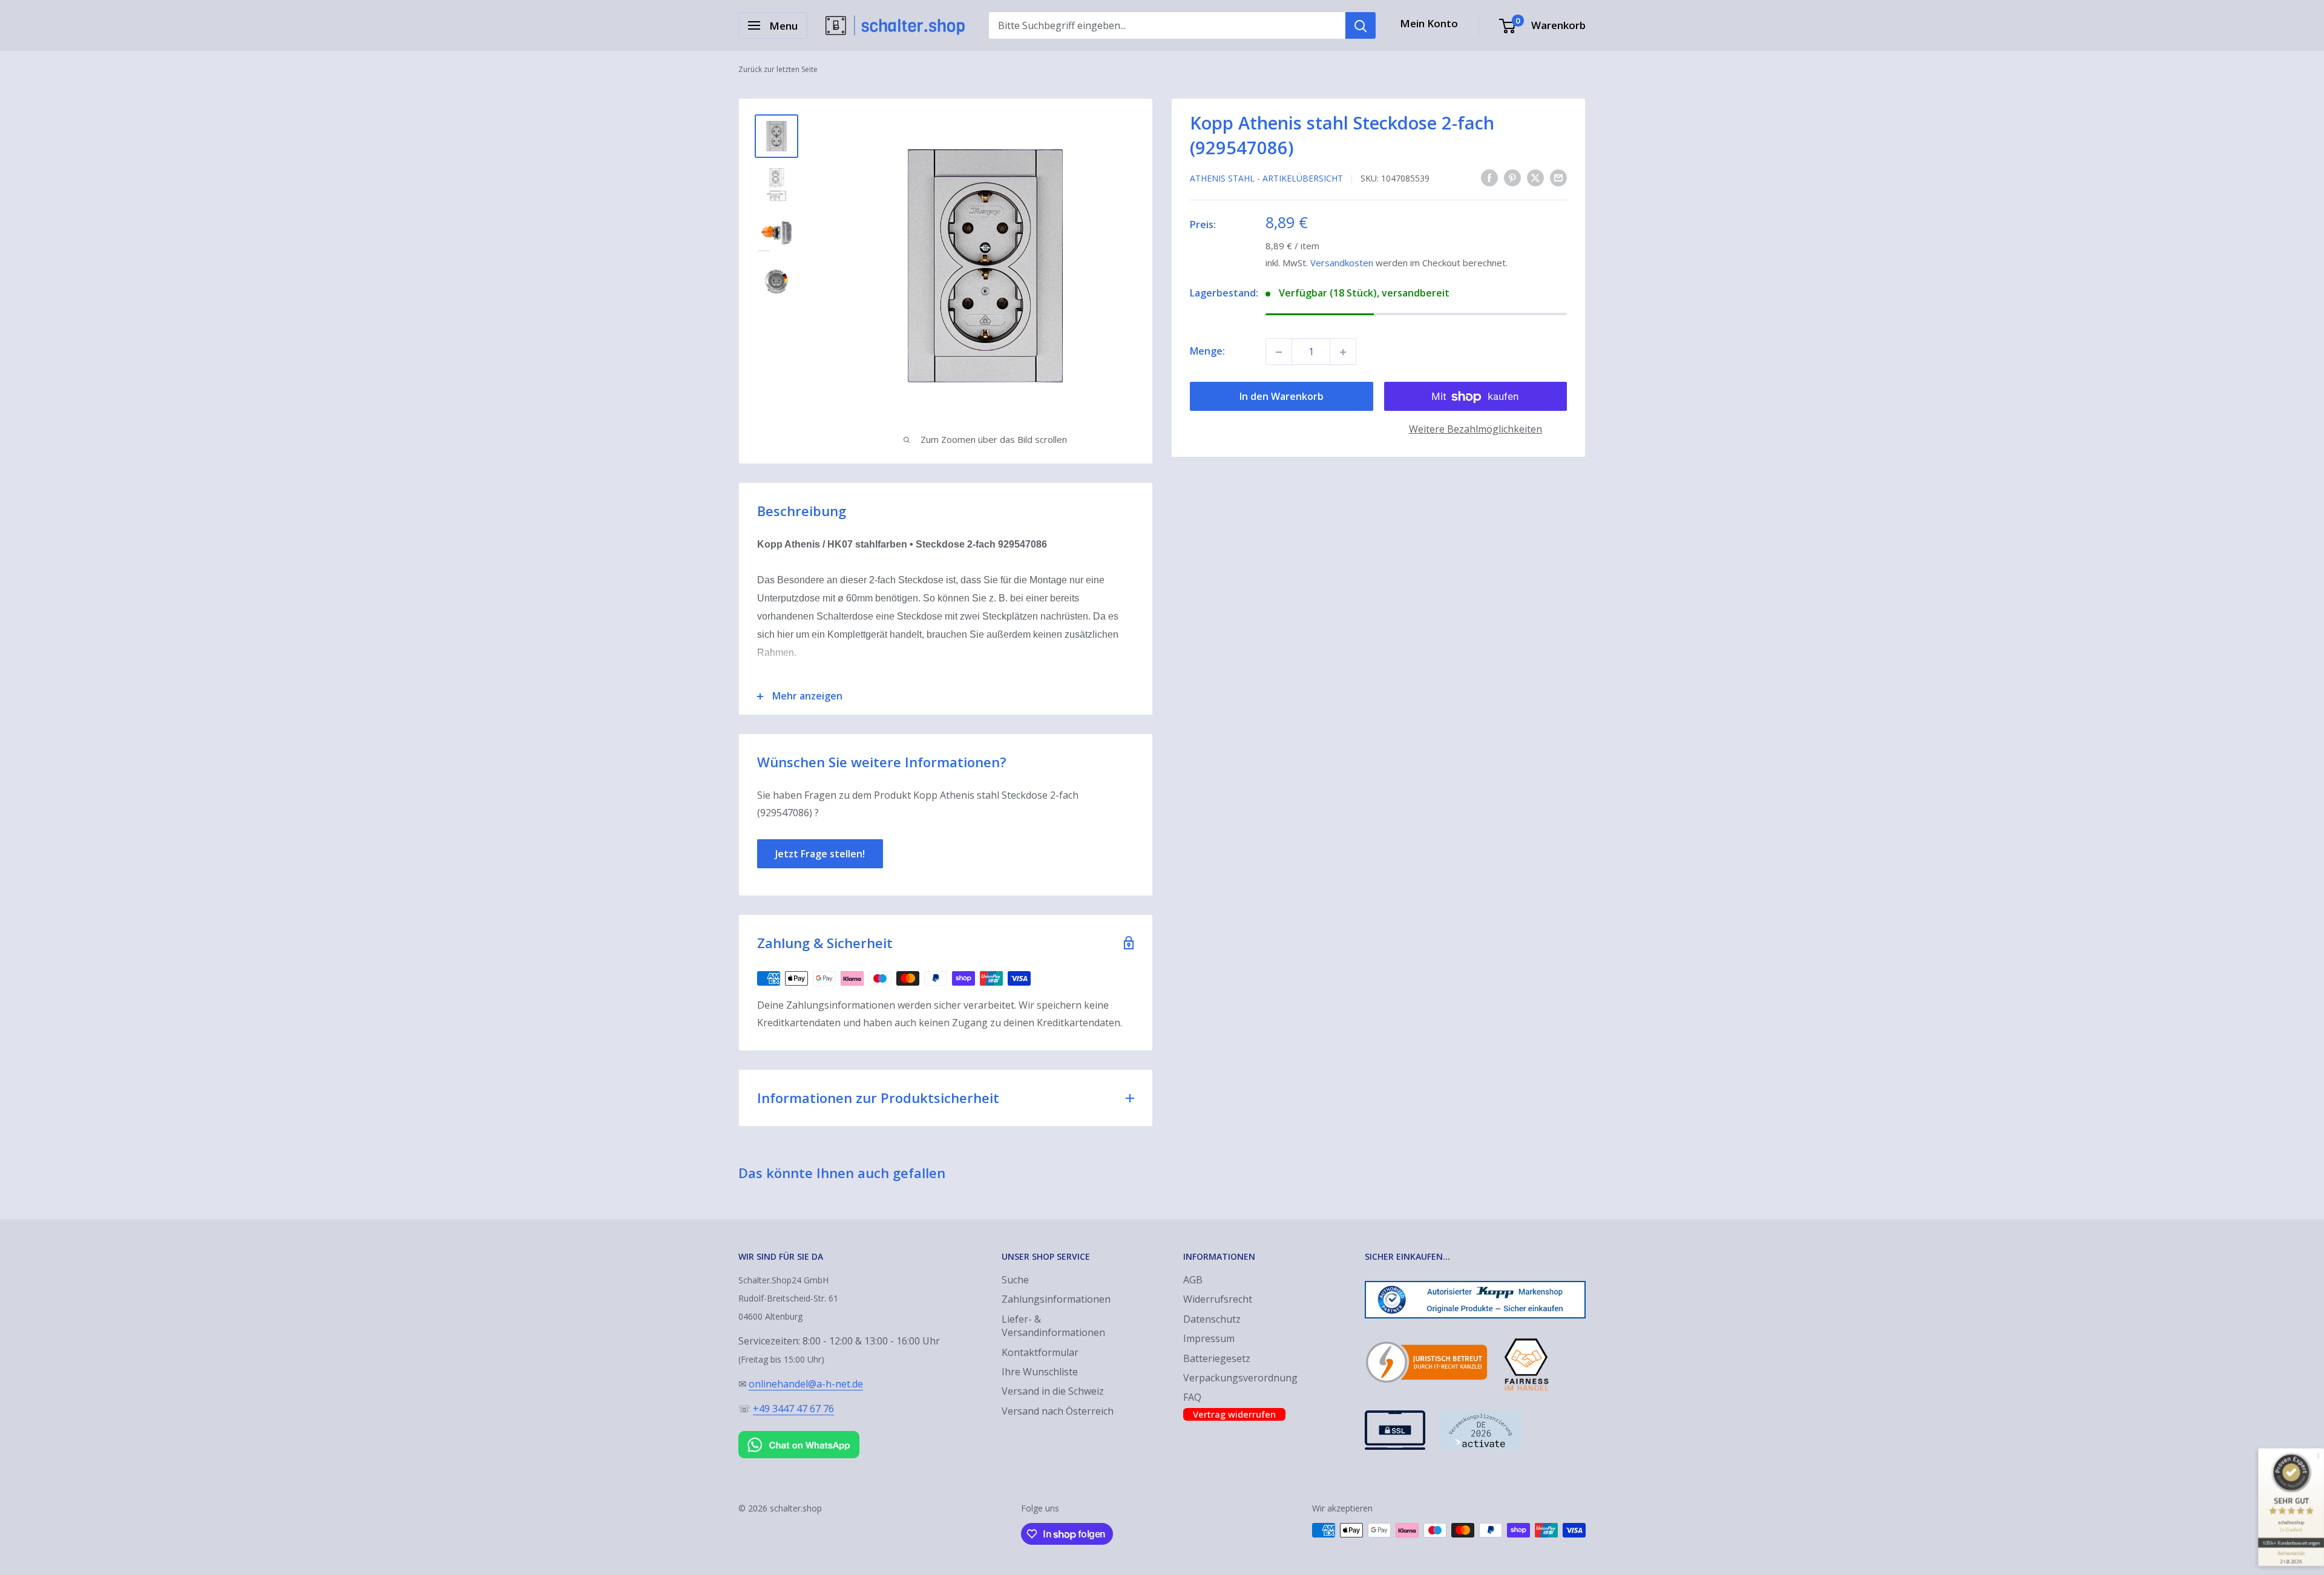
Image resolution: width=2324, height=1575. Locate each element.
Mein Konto (1429, 23)
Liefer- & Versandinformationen (1053, 1326)
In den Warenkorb (1282, 397)
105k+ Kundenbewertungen (2291, 1543)
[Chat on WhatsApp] (799, 1433)
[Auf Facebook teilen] (1489, 178)
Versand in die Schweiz (1053, 1391)
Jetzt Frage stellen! (820, 854)
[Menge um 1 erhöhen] (1343, 352)
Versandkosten (1342, 263)
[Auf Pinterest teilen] (1512, 178)
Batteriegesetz (1217, 1358)
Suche (1015, 1280)
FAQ (1192, 1397)
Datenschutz (1212, 1319)
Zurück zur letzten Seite (778, 69)
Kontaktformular (1040, 1352)
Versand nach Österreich (1058, 1411)
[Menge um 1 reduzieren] (1279, 352)
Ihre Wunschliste (1040, 1372)
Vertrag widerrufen (1234, 1414)
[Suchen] (1361, 25)
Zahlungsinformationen (1056, 1299)
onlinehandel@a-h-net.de (806, 1384)
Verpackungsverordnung (1240, 1378)
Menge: (1207, 352)
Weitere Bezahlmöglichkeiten (1475, 430)
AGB (1193, 1280)
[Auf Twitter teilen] (1535, 178)
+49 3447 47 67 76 (793, 1409)
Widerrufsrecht (1218, 1299)
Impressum (1209, 1338)
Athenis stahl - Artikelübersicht (1266, 178)
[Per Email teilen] (1558, 178)
